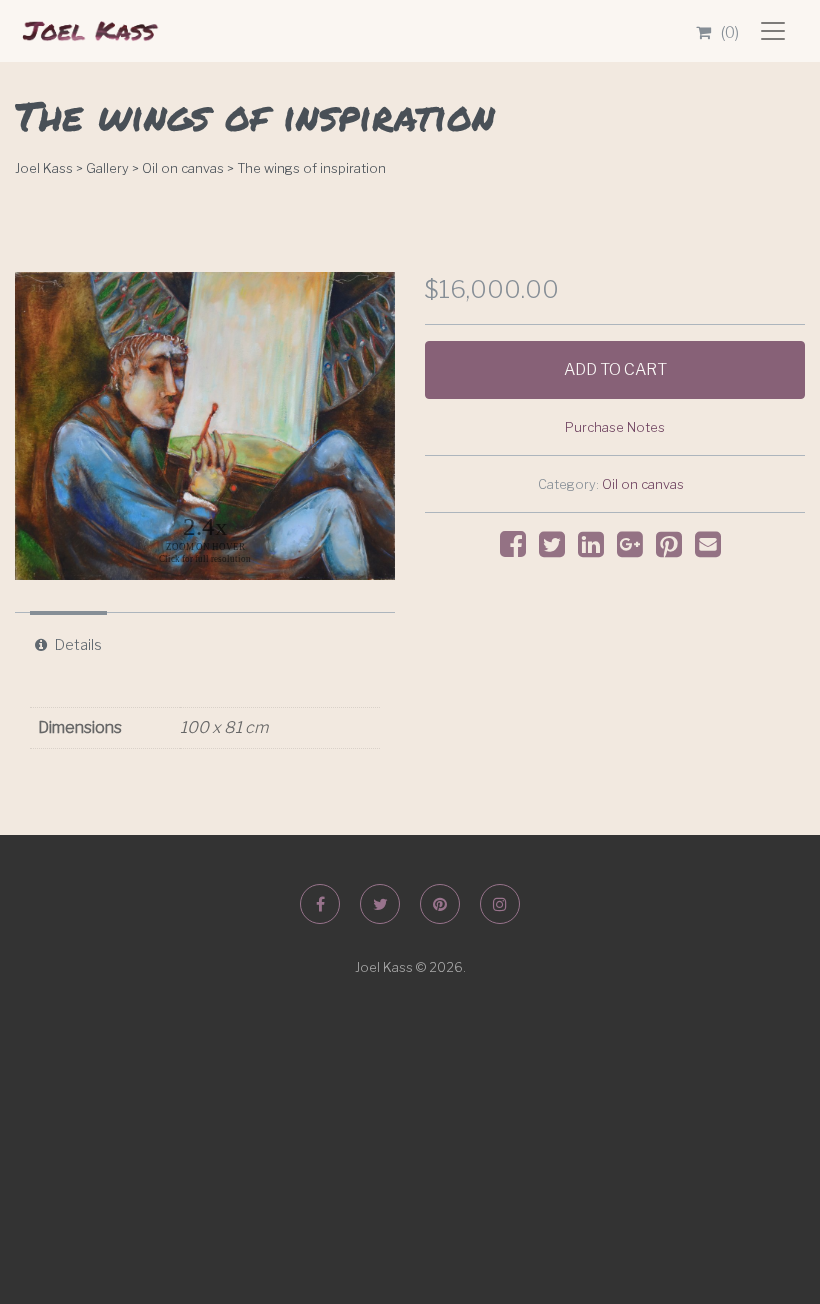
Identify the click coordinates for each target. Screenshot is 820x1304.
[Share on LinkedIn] (596, 549)
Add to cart (615, 369)
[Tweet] (557, 549)
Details (78, 645)
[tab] (68, 645)
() (730, 32)
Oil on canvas (643, 484)
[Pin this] (674, 549)
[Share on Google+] (635, 549)
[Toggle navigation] (773, 31)
